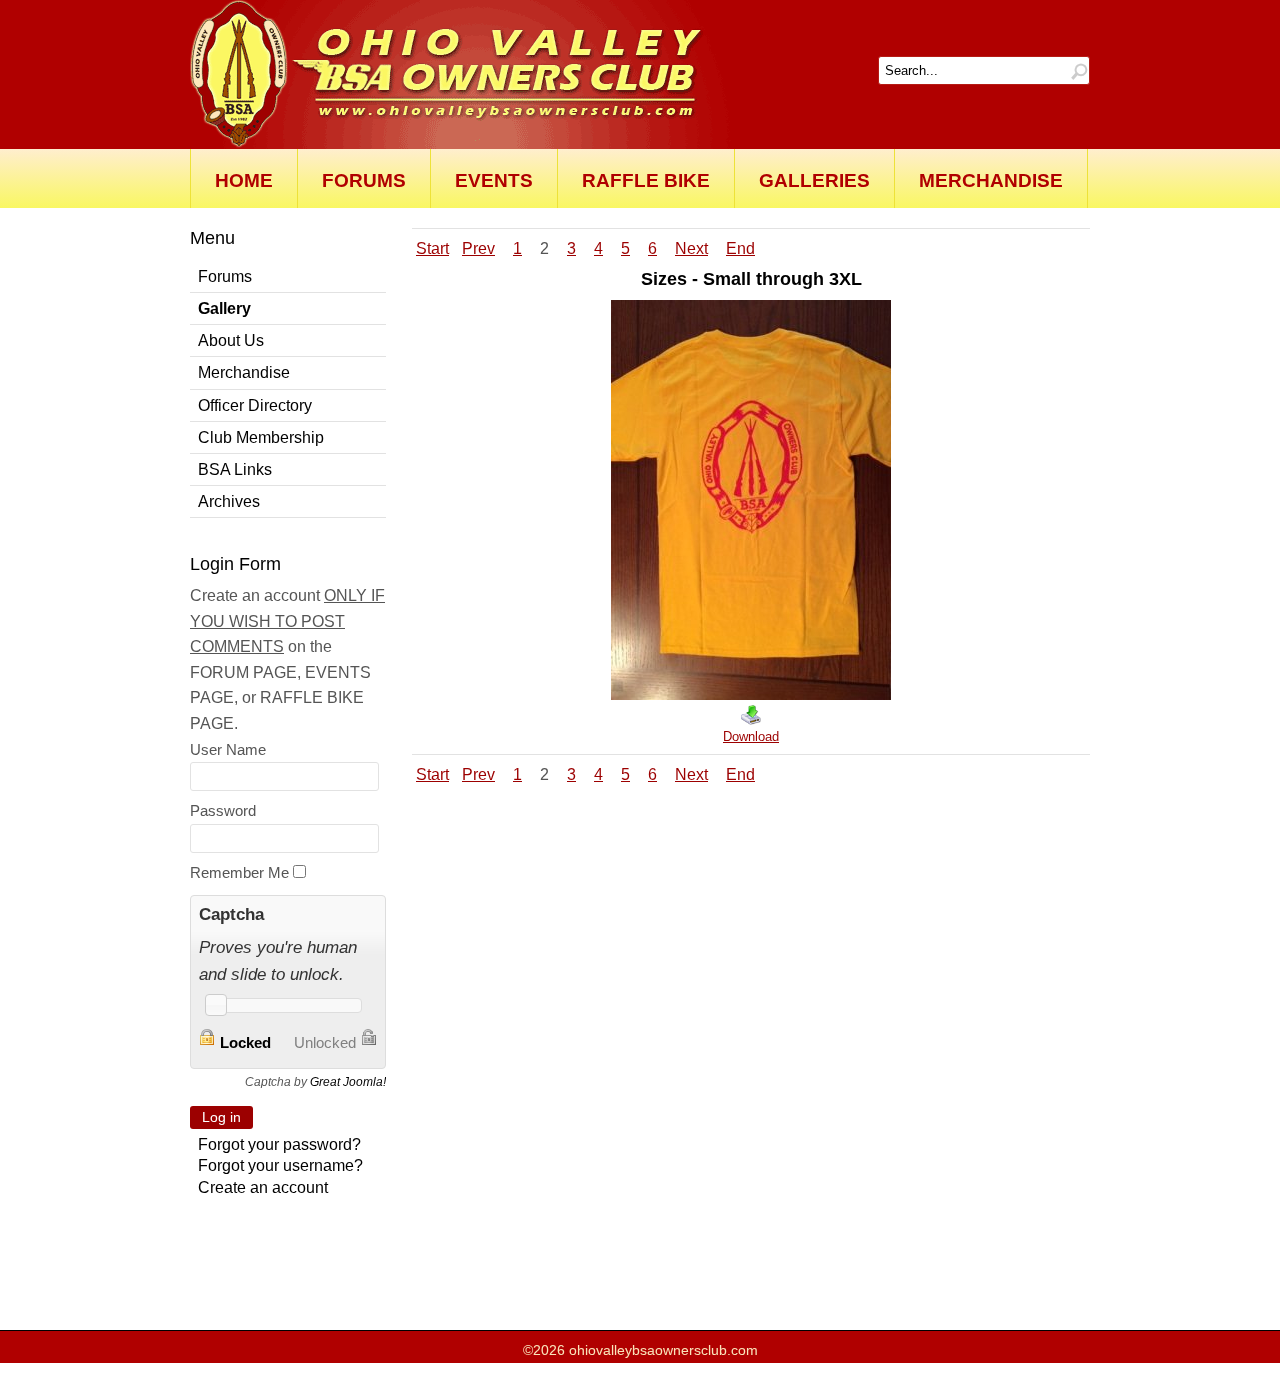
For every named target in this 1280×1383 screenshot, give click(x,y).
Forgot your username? (280, 1165)
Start (432, 248)
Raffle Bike (646, 180)
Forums (364, 180)
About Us (231, 340)
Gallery (224, 308)
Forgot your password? (279, 1144)
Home (244, 180)
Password (223, 810)
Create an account (263, 1187)
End (740, 248)
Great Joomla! (348, 1082)
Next (691, 248)
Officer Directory (255, 405)
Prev (478, 248)
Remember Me (239, 872)
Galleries (814, 180)
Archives (229, 501)
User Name (228, 749)
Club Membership (261, 437)
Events (494, 180)
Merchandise (991, 180)
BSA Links (235, 469)
